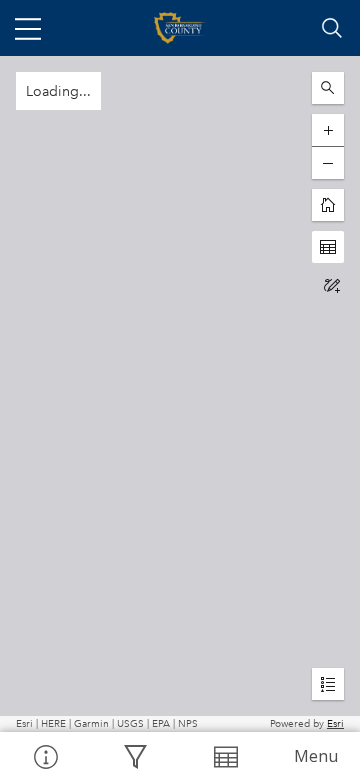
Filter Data (135, 756)
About (45, 756)
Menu (316, 756)
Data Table (225, 756)
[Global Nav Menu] (28, 28)
